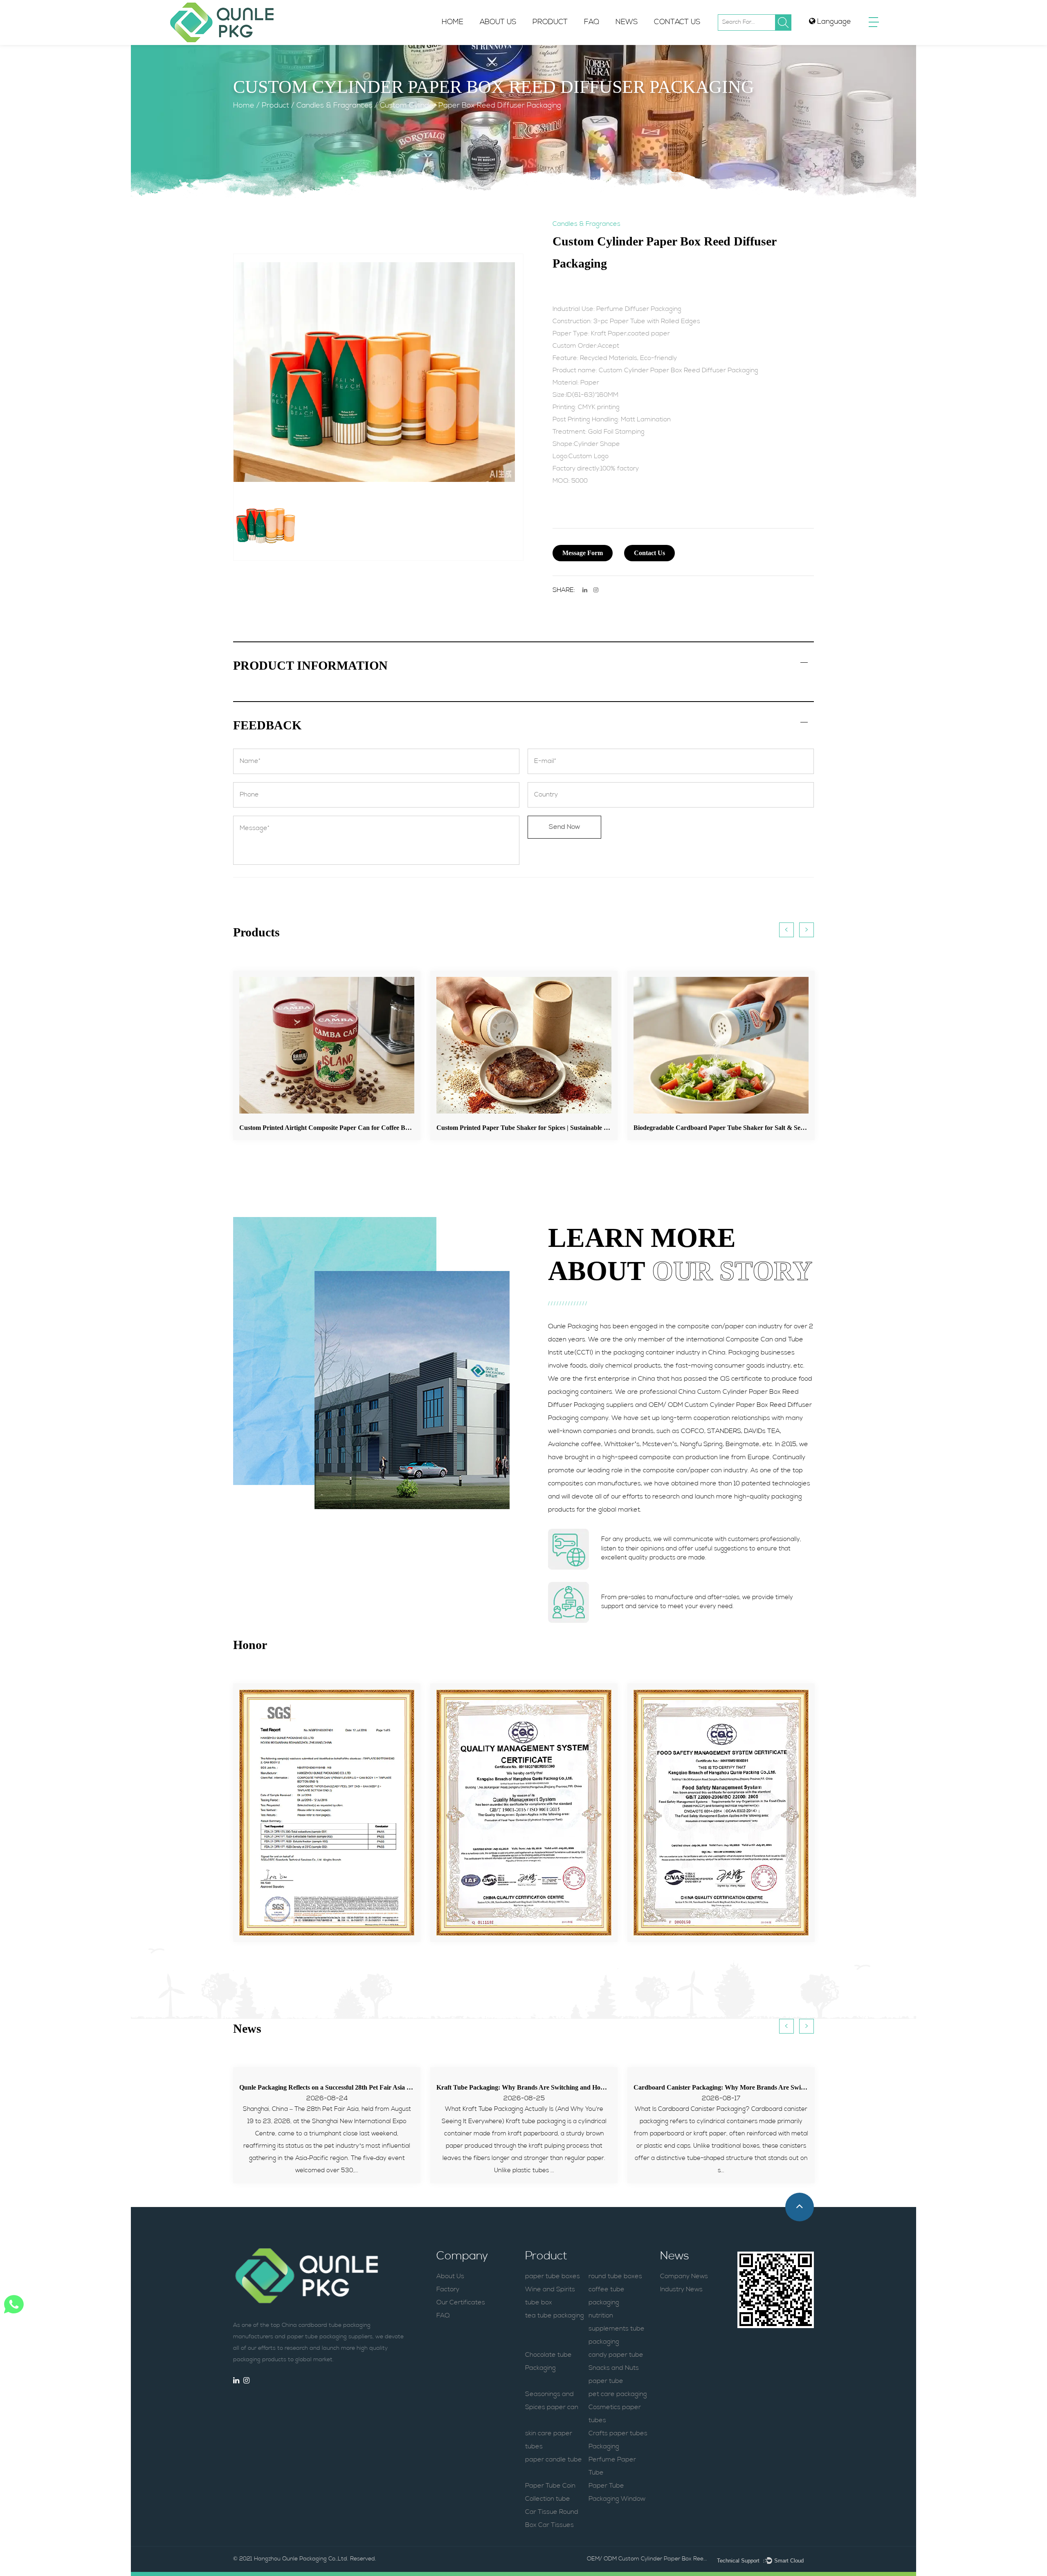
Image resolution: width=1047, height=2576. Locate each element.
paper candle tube (554, 2460)
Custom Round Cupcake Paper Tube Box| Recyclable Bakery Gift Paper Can (741, 1128)
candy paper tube (616, 2355)
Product (550, 22)
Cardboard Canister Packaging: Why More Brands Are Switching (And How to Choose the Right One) (580, 2087)
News (627, 22)
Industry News (681, 2290)
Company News (684, 2277)
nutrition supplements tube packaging (617, 2329)
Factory (494, 42)
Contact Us (677, 22)
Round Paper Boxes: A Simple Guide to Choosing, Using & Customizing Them (742, 2087)
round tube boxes (615, 2277)
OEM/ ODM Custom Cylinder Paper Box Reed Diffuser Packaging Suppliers (648, 2559)
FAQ (592, 22)
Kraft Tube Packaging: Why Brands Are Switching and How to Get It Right (345, 2087)
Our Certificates (461, 2303)
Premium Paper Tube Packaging (567, 44)
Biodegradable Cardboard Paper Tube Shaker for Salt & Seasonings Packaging (547, 1128)
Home (453, 22)
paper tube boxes (553, 2277)
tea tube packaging (555, 2316)
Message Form (583, 553)
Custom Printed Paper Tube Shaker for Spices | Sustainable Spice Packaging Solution (358, 1128)
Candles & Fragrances (335, 106)
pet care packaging (618, 2394)
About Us (498, 22)
